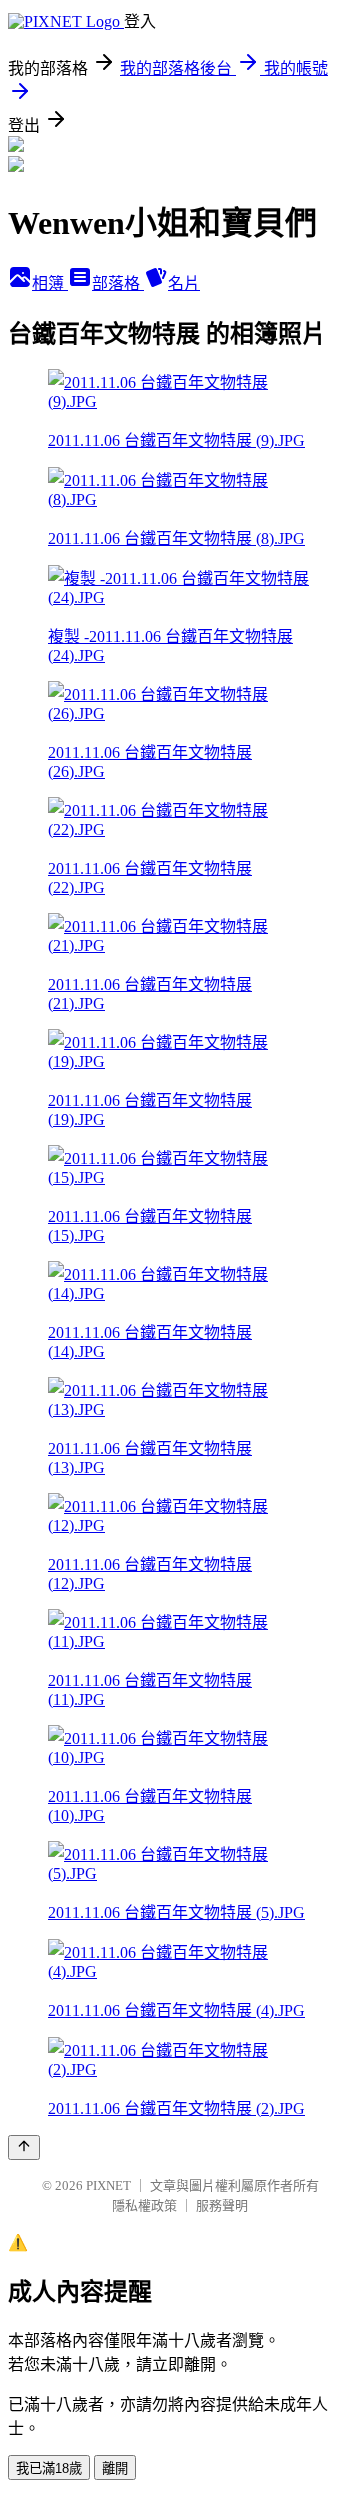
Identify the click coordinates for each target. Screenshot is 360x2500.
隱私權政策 (144, 2205)
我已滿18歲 (49, 2468)
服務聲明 (222, 2205)
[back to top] (24, 2147)
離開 (115, 2468)
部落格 (118, 283)
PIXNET (108, 2185)
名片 (184, 283)
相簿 (50, 283)
